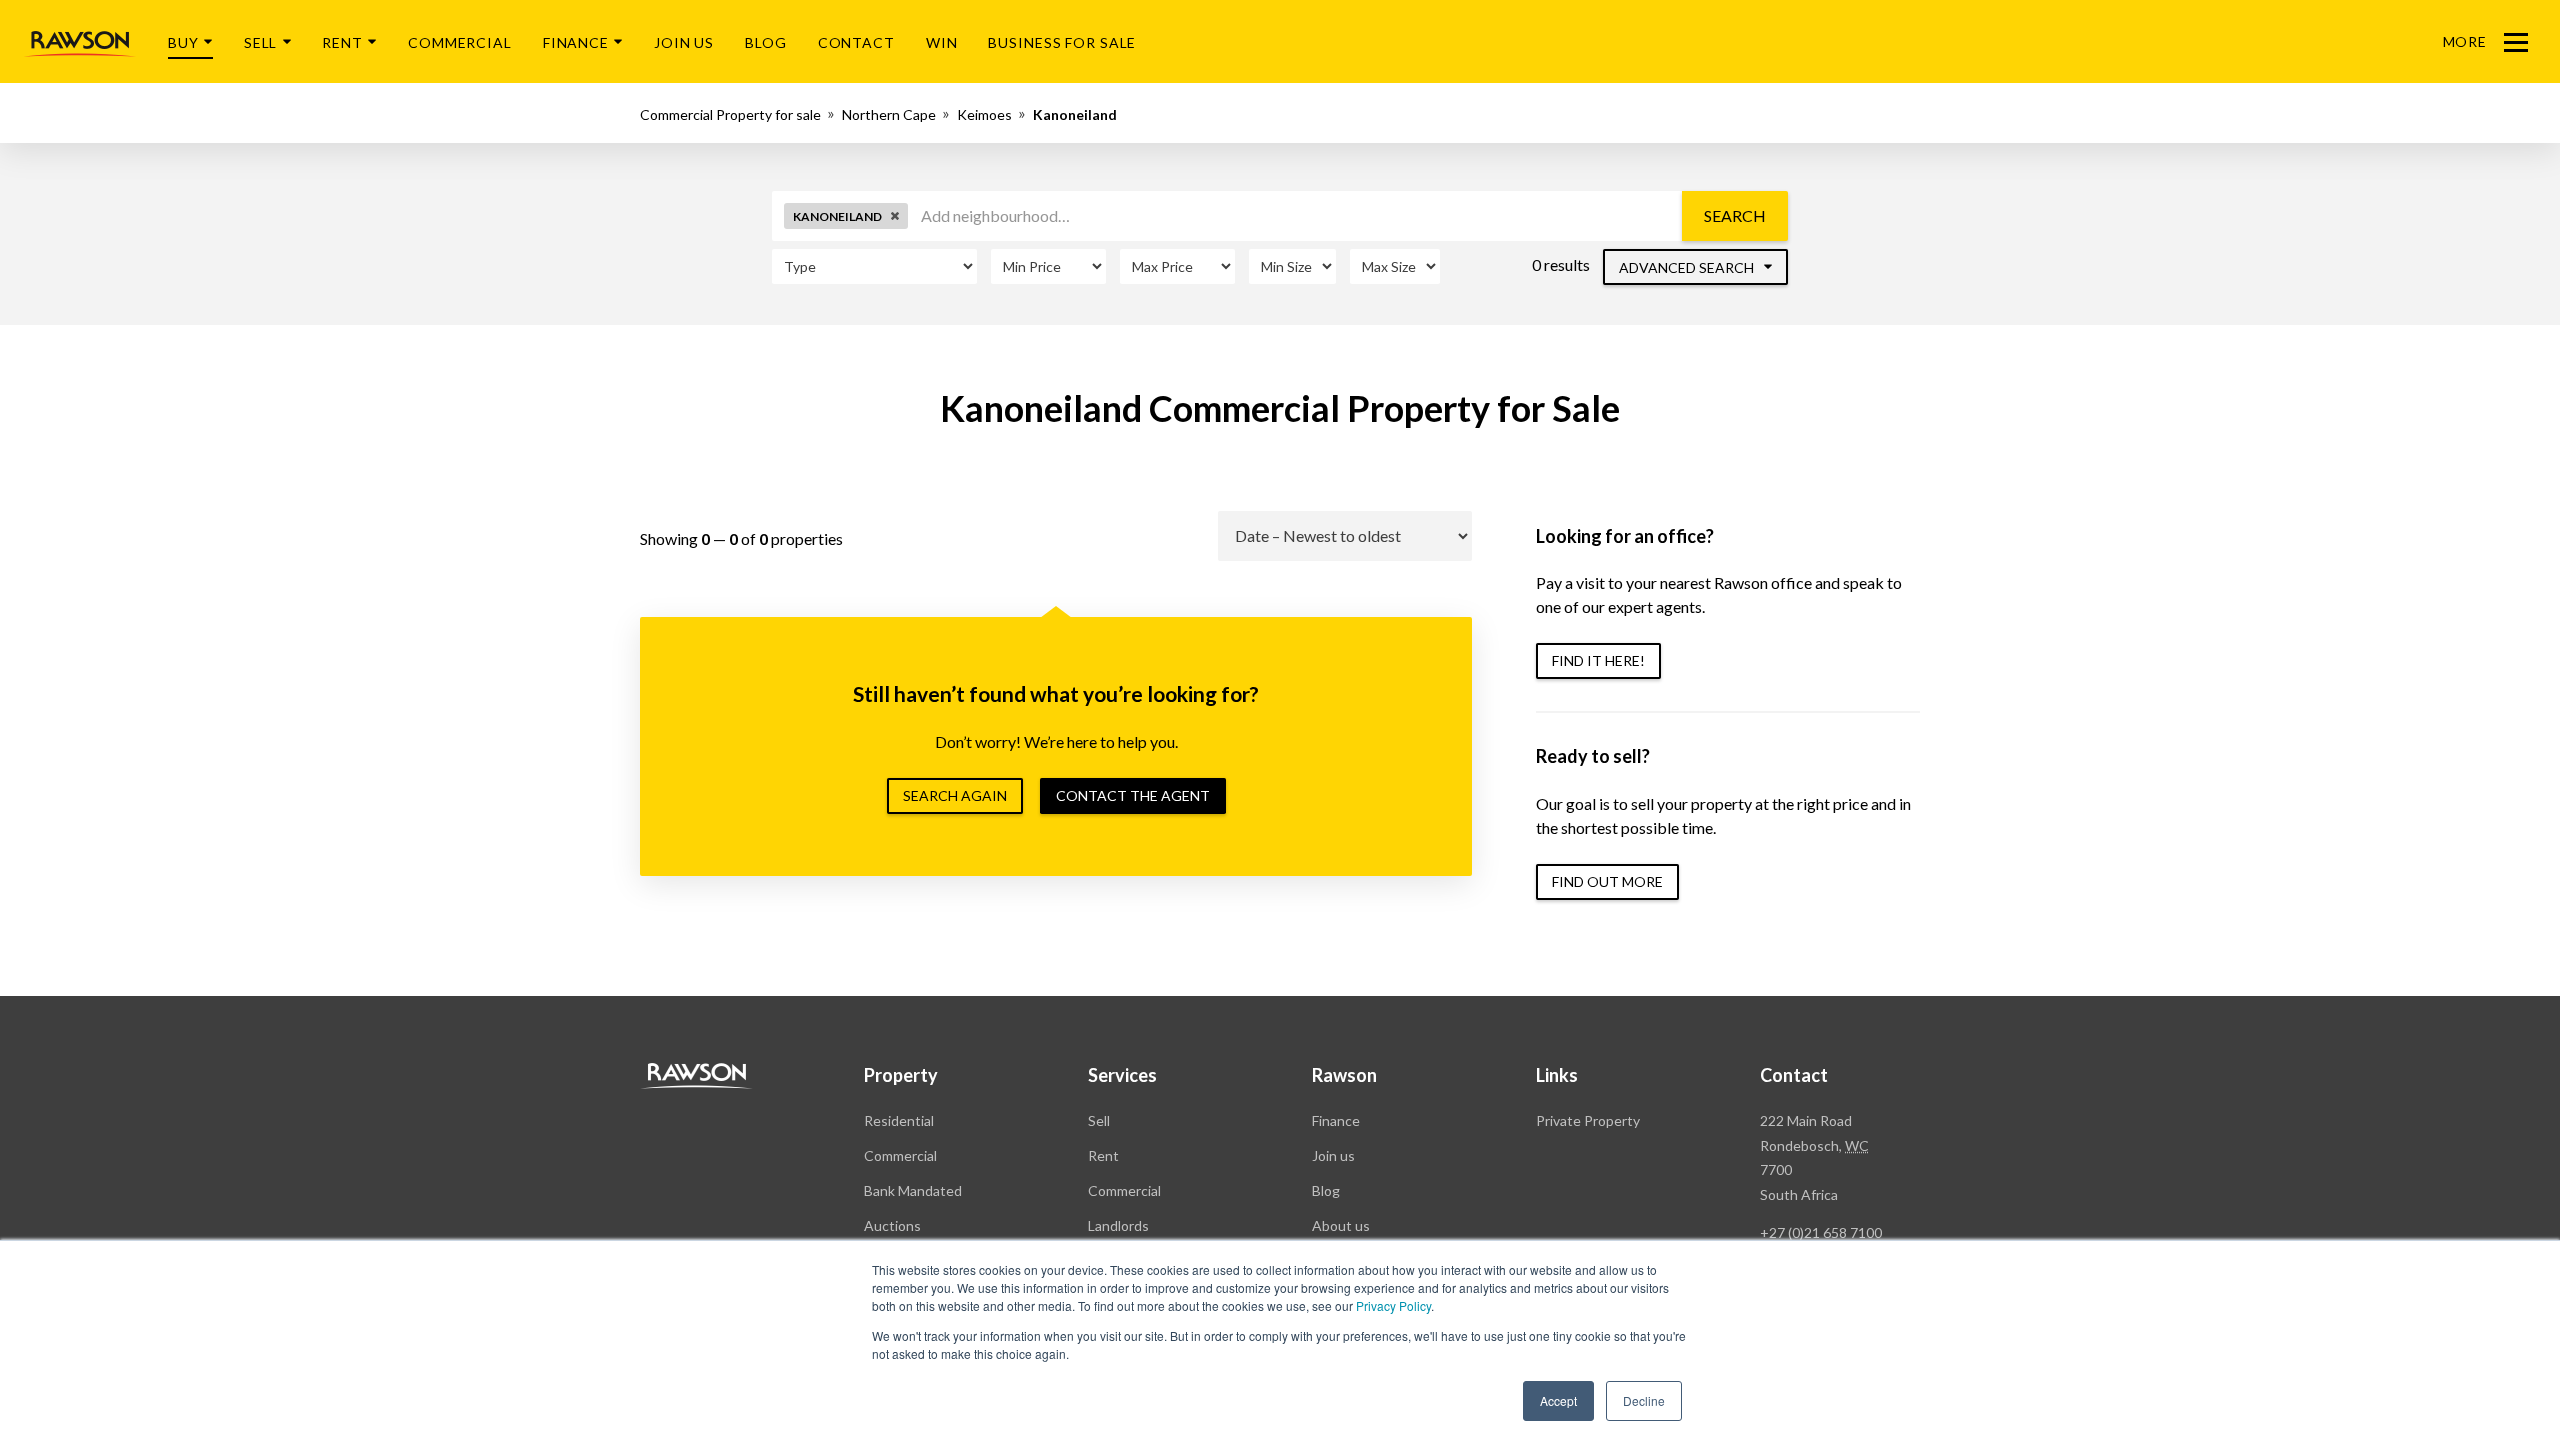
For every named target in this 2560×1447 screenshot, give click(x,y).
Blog (766, 42)
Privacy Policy (1393, 1305)
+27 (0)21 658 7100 (1821, 1232)
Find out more (1607, 881)
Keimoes (984, 114)
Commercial (460, 42)
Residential (899, 1120)
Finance (576, 42)
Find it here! (1598, 660)
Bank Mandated (913, 1190)
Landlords (1118, 1225)
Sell (261, 42)
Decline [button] (1644, 1400)
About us (1341, 1225)
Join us (1333, 1155)
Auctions (892, 1225)
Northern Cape (889, 114)
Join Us (684, 42)
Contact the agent (1133, 795)
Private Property (1588, 1120)
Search (1735, 215)
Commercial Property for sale (730, 114)
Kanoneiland (1075, 114)
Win (942, 42)
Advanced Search (1688, 267)
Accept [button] (1558, 1400)
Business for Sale (1062, 42)
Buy (183, 42)
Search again (955, 795)
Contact (856, 42)
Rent (342, 42)
